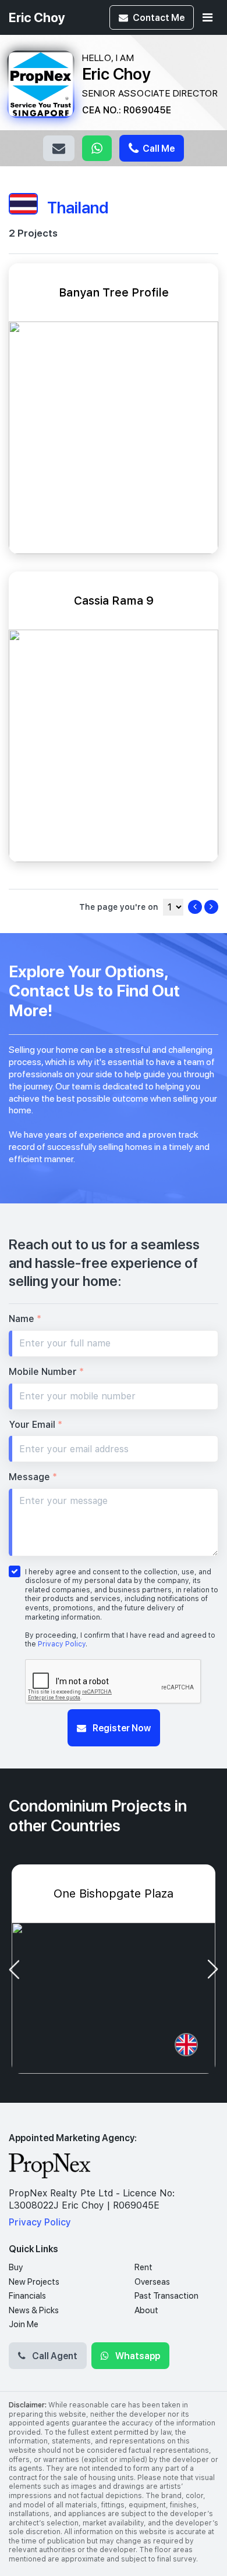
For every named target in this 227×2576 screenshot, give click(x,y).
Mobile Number (46, 1372)
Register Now (121, 1728)
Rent (143, 2267)
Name (25, 1319)
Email (59, 148)
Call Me (158, 148)
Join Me (24, 2324)
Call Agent (54, 2355)
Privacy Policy (62, 1644)
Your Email (36, 1425)
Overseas (152, 2282)
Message (33, 1477)
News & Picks (34, 2310)
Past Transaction (166, 2296)
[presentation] (14, 1969)
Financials (27, 2296)
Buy (16, 2267)
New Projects (34, 2282)
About (146, 2310)
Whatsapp (97, 148)
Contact (159, 17)
